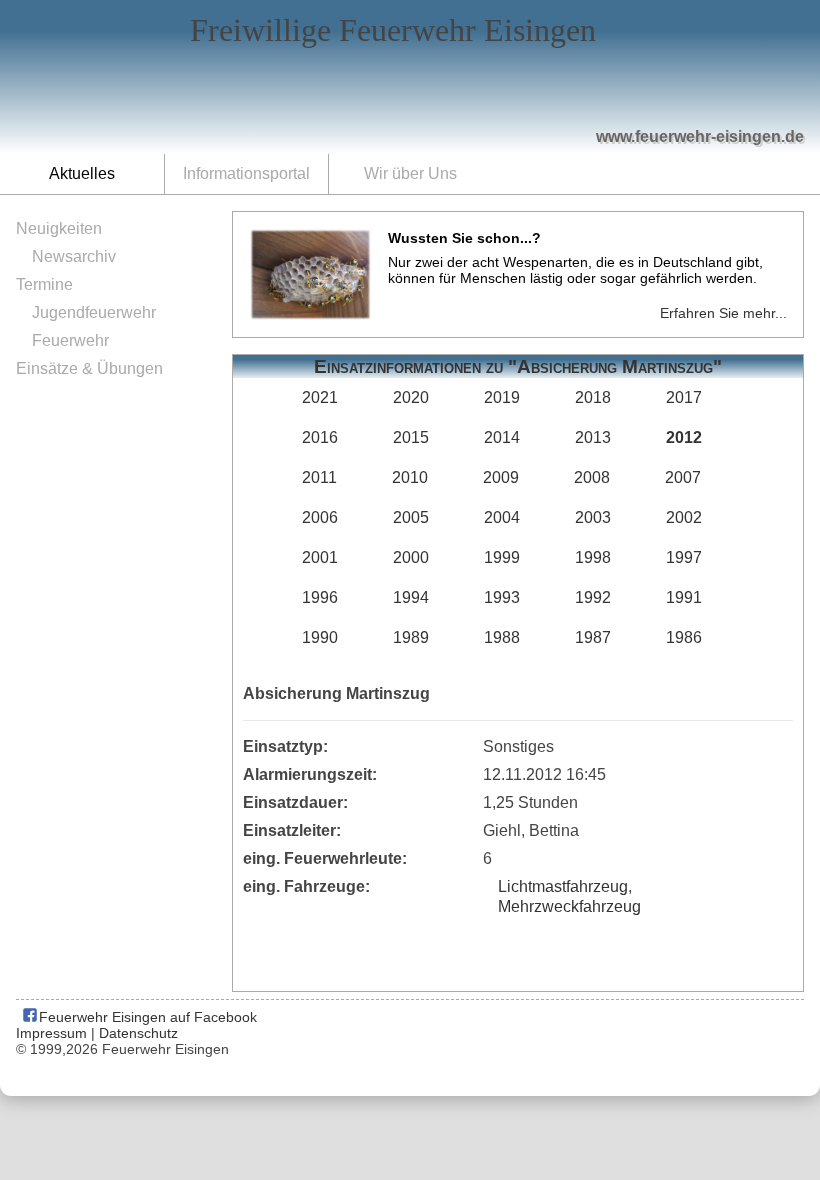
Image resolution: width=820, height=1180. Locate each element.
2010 (410, 477)
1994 (411, 597)
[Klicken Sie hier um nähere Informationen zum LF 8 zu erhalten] (531, 92)
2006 (320, 517)
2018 (593, 397)
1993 (502, 597)
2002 (684, 517)
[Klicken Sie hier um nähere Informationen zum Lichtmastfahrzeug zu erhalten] (451, 91)
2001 (320, 557)
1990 (320, 637)
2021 (320, 397)
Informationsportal (246, 173)
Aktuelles (82, 173)
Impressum (51, 1033)
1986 (684, 637)
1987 (593, 637)
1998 (593, 557)
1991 (684, 597)
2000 (411, 557)
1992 (593, 597)
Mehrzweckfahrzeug (569, 906)
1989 (411, 637)
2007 (683, 477)
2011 (319, 477)
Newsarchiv (74, 256)
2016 (320, 437)
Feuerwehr (70, 340)
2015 (411, 437)
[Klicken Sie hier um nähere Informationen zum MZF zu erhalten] (718, 101)
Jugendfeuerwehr (94, 312)
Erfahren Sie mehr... (723, 313)
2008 (592, 477)
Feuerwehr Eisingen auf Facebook (146, 1017)
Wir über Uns (410, 173)
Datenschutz (138, 1033)
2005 (411, 517)
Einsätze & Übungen (89, 368)
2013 (593, 437)
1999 (502, 557)
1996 (320, 597)
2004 (502, 517)
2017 (684, 397)
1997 (684, 557)
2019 (502, 397)
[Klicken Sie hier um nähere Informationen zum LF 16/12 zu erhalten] (626, 80)
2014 (502, 437)
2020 (411, 397)
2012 (684, 437)
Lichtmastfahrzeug (563, 886)
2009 (501, 477)
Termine (44, 284)
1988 (502, 637)
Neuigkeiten (59, 228)
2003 (593, 517)
